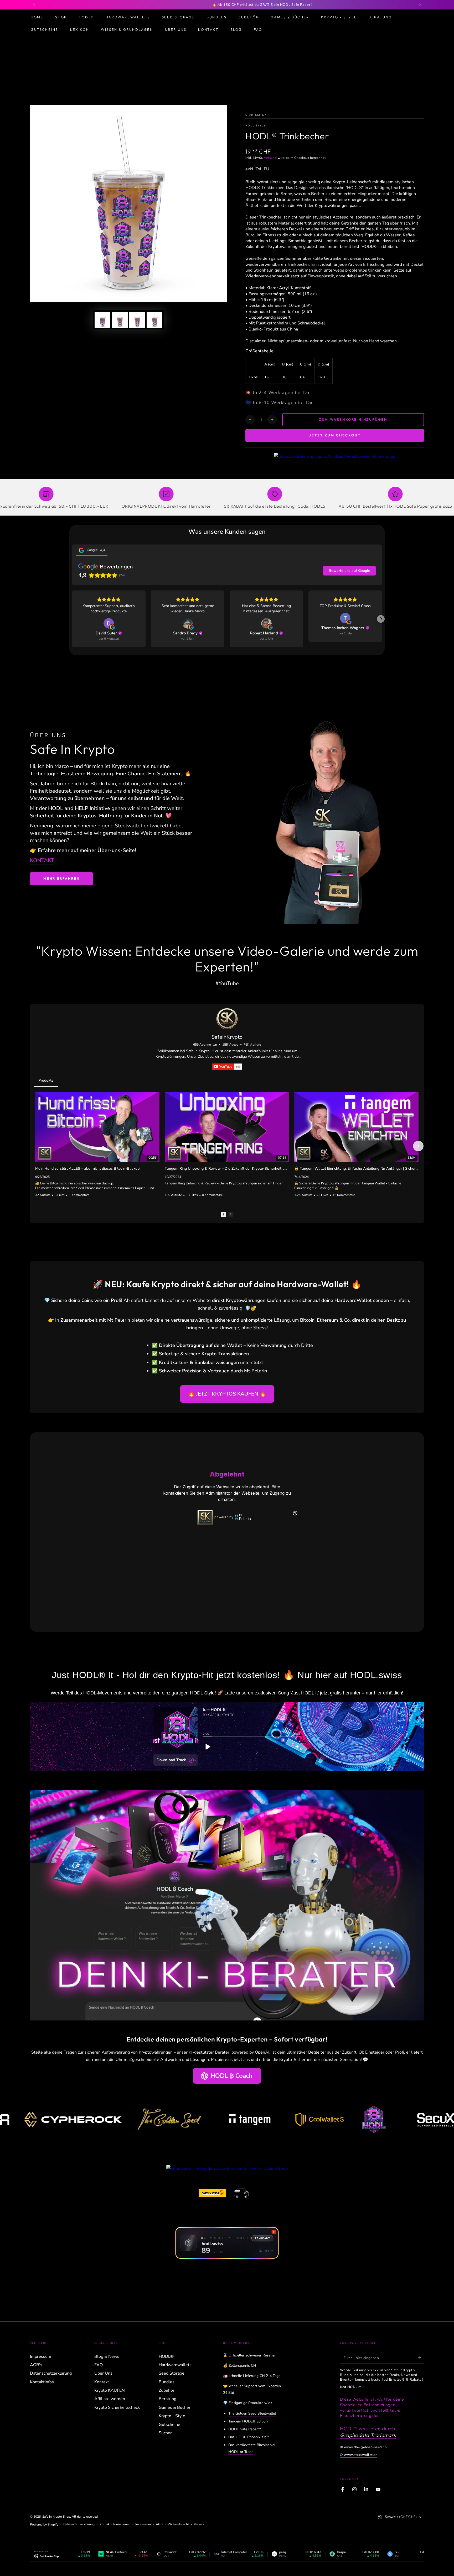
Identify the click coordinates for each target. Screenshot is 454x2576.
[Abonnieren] (421, 2358)
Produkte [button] (46, 1080)
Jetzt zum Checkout (335, 435)
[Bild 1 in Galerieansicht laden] (102, 320)
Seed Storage (172, 2373)
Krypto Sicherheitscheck (117, 2407)
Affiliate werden (110, 2399)
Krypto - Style (172, 2416)
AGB (159, 2524)
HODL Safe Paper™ (245, 2429)
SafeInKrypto (227, 1037)
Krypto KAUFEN (110, 2390)
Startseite (255, 115)
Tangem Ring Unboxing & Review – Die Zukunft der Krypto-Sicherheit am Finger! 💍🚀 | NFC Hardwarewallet (227, 1169)
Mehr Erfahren (62, 878)
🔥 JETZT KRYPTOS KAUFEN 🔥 (227, 1394)
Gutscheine (169, 2425)
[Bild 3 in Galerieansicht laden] (137, 320)
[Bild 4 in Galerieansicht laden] (154, 320)
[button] (381, 619)
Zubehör (167, 2390)
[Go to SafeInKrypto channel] (227, 1019)
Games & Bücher (175, 2407)
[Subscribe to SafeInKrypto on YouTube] (227, 1067)
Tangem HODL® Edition (248, 2421)
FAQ (99, 2365)
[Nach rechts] (420, 5)
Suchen (166, 2433)
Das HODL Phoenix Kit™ (249, 2437)
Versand (270, 158)
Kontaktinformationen (115, 2524)
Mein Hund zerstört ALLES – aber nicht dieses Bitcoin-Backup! (88, 1169)
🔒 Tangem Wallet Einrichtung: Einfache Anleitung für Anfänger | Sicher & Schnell (356, 1169)
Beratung (167, 2399)
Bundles (167, 2382)
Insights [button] (70, 1080)
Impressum (41, 2356)
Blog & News (107, 2356)
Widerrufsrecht (178, 2524)
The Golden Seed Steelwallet (252, 2413)
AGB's (36, 2365)
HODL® (166, 2356)
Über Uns (103, 2373)
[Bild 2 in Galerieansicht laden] (120, 320)
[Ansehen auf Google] (109, 623)
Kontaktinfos (42, 2382)
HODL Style (255, 126)
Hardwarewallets (175, 2365)
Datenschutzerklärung (51, 2373)
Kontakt (102, 2382)
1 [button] (223, 1215)
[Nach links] (34, 5)
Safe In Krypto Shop (56, 2517)
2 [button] (231, 1215)
